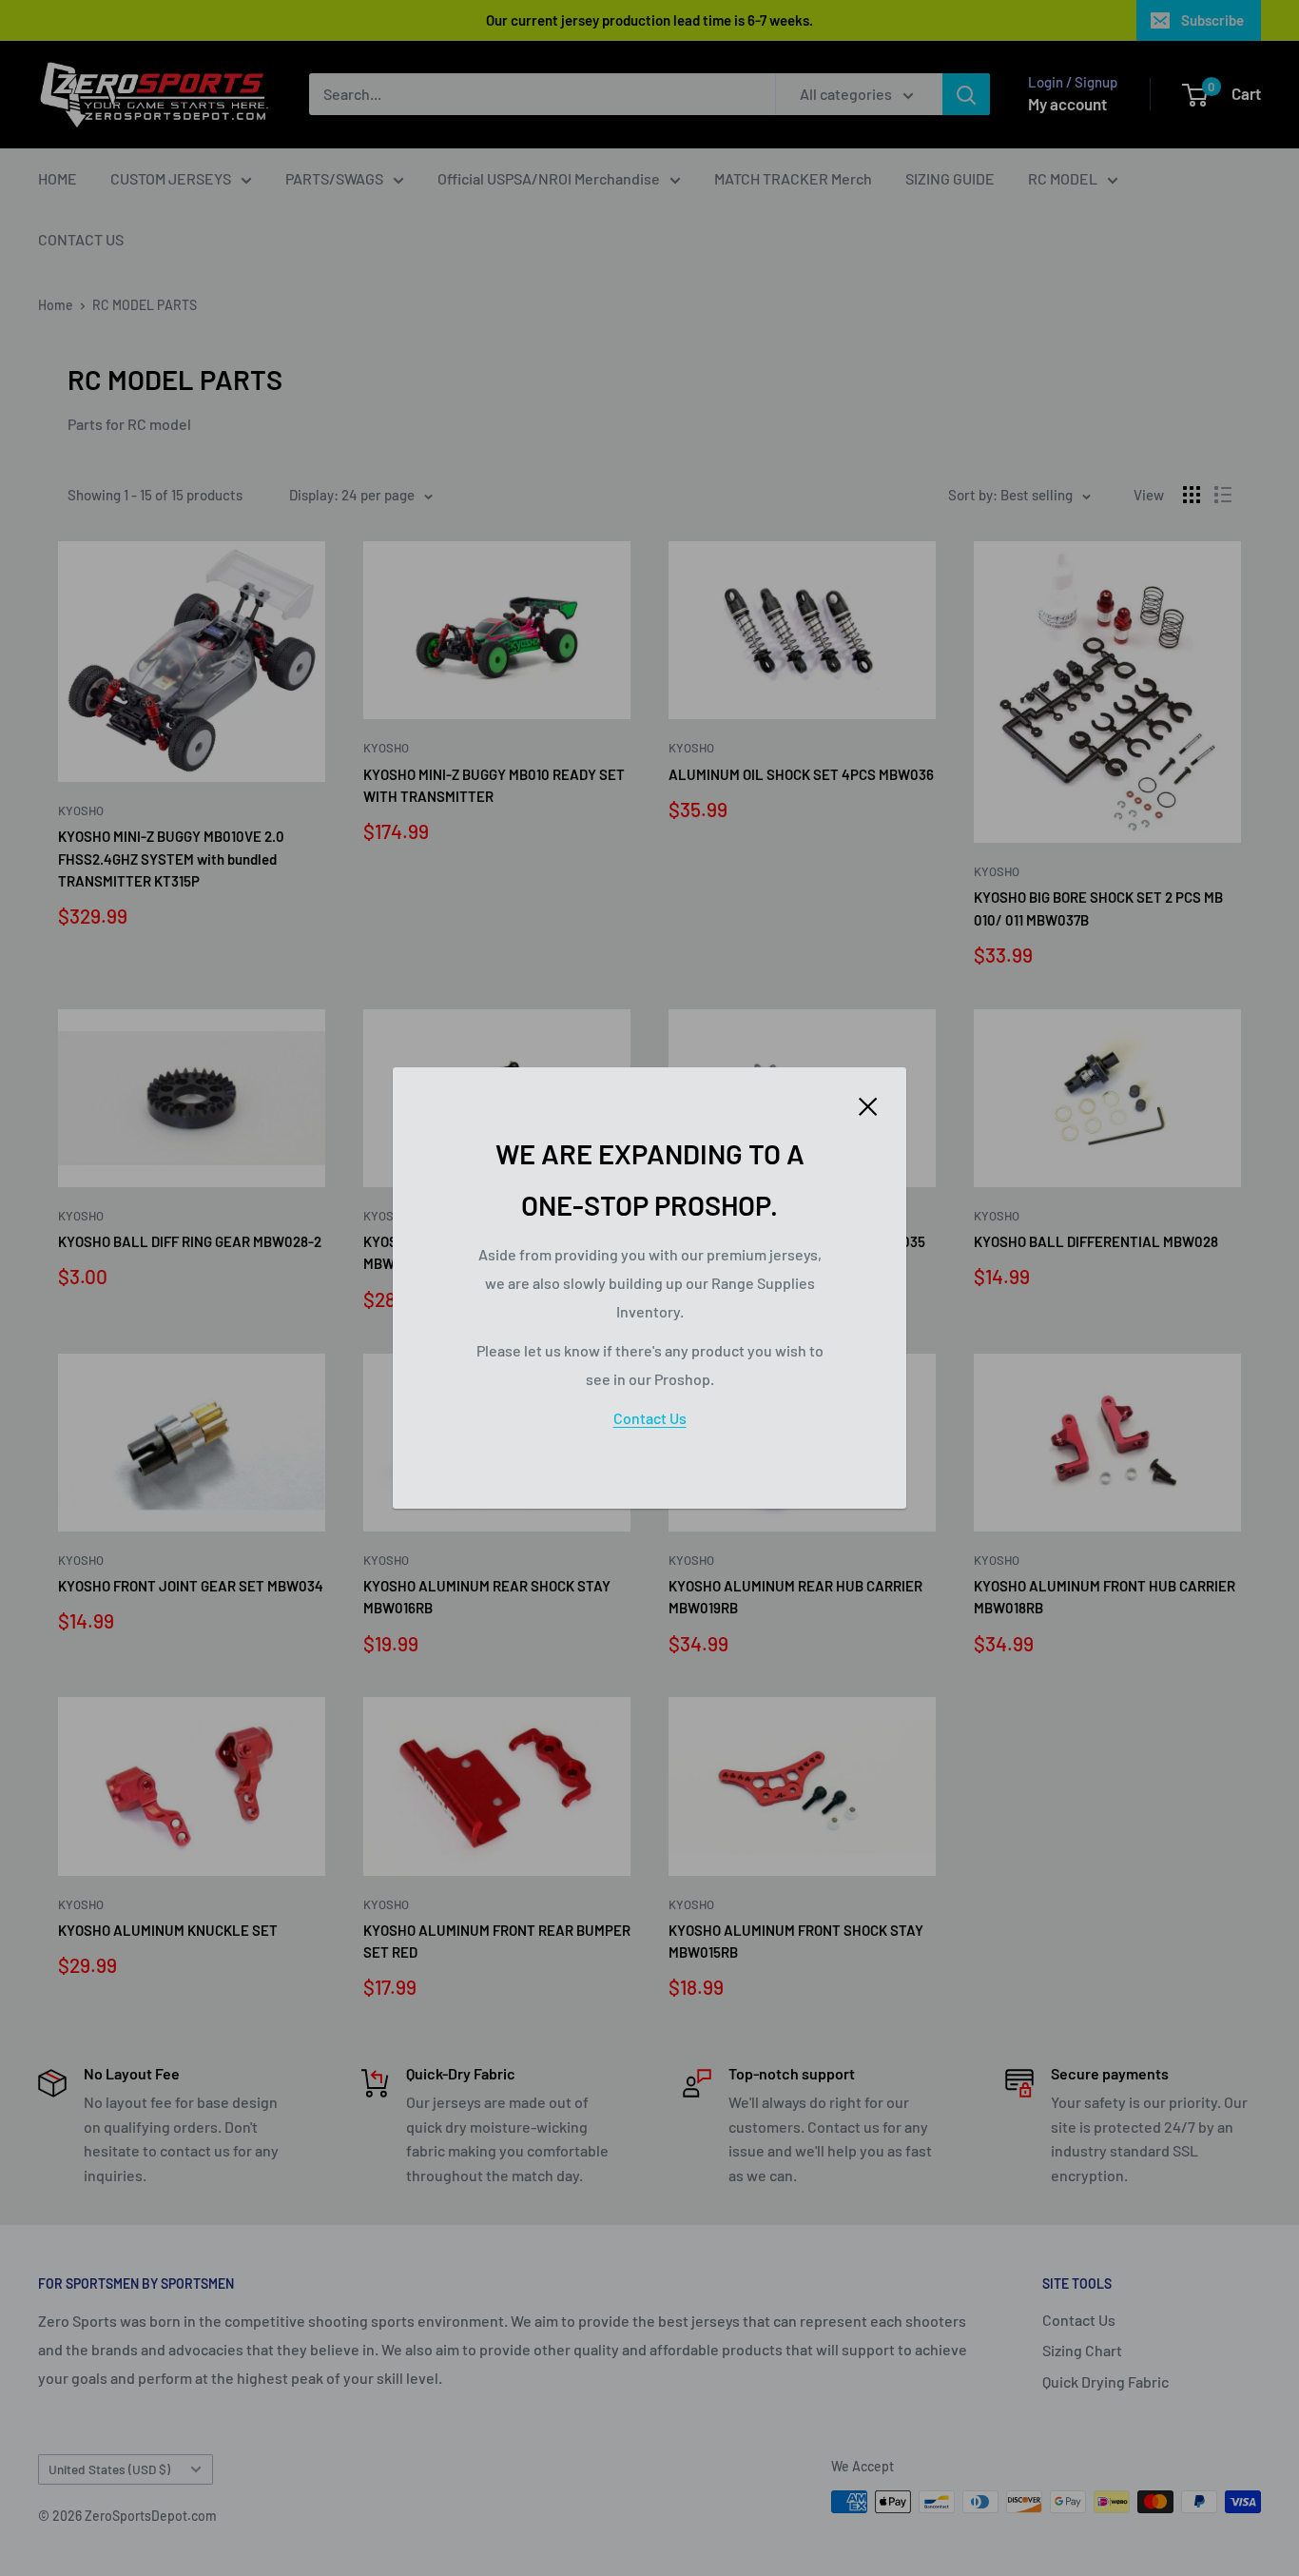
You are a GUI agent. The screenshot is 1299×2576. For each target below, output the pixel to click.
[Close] (868, 1104)
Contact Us (650, 1418)
